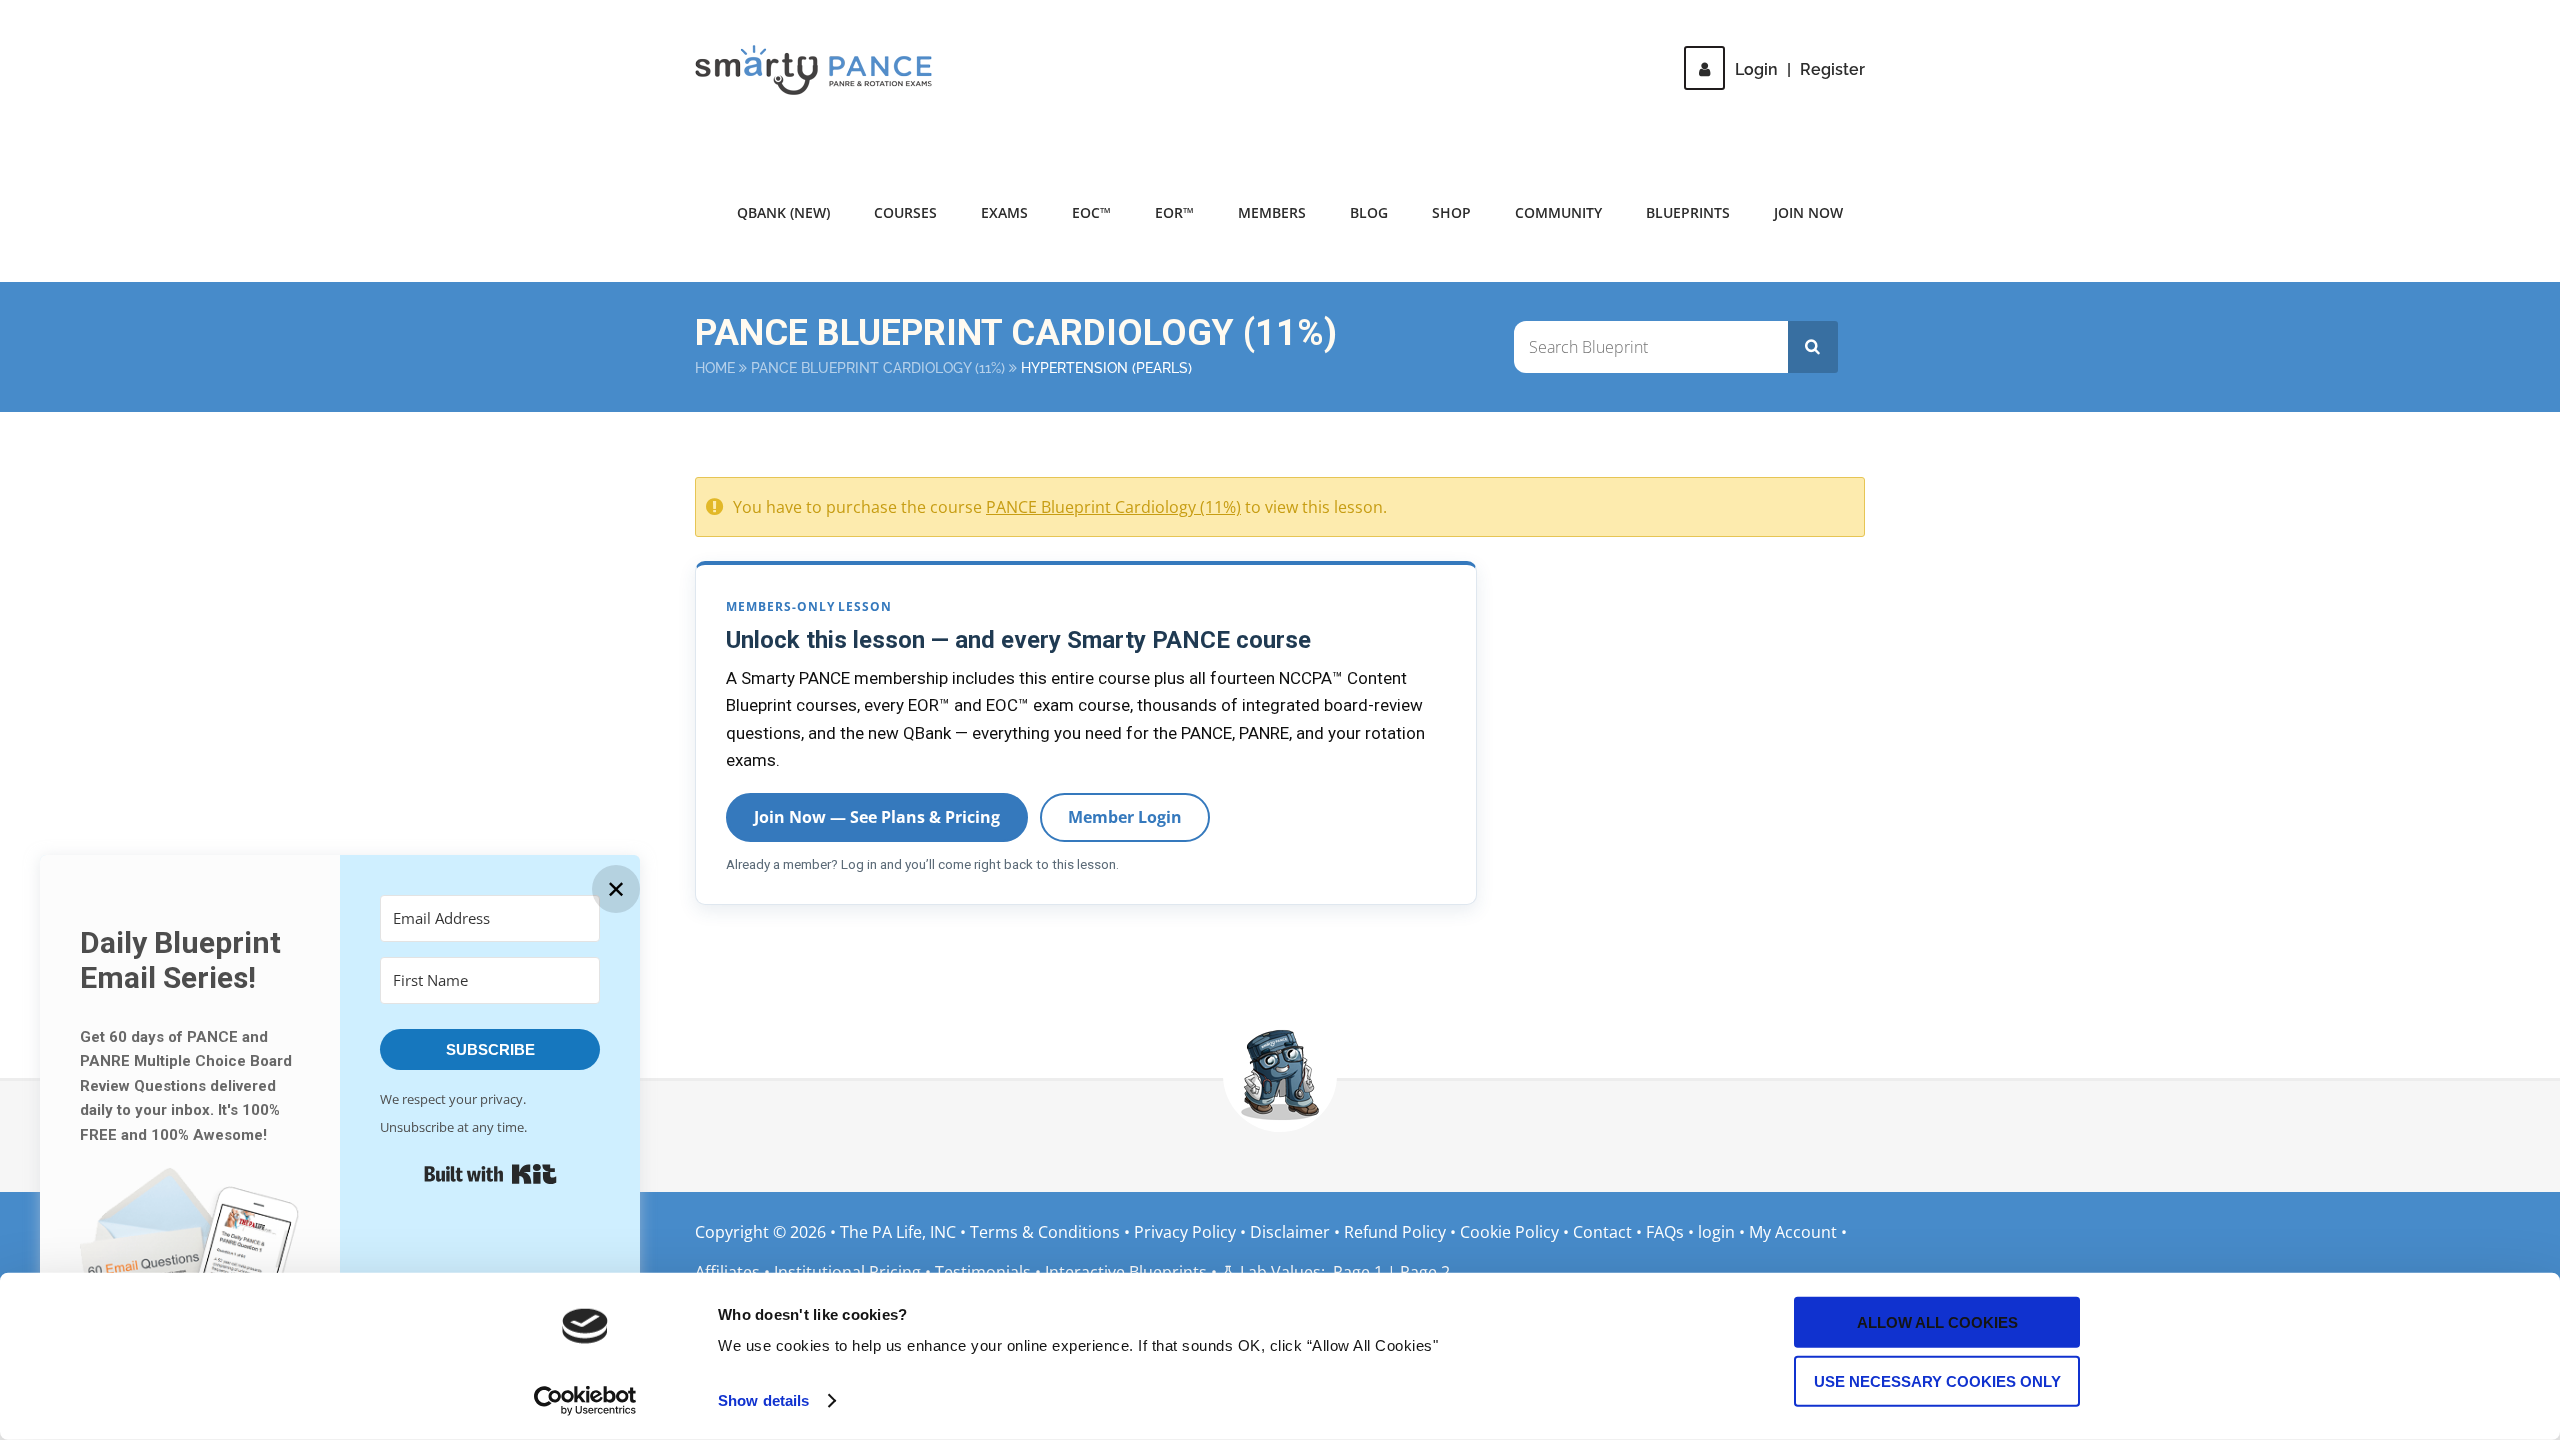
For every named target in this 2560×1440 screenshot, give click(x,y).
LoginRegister (1800, 69)
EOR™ (1174, 212)
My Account (1793, 1232)
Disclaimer (1290, 1232)
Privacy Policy (1185, 1232)
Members (1272, 212)
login (1716, 1232)
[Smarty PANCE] (825, 70)
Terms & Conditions (1047, 1232)
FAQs (1665, 1232)
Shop (1451, 212)
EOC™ (1091, 212)
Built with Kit (490, 1174)
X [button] (2540, 19)
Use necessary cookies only (1937, 1380)
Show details (763, 1400)
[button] (190, 1263)
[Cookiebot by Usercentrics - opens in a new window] (585, 1401)
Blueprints (1688, 212)
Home (715, 368)
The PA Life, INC (900, 1232)
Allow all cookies (1937, 1322)
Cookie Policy (1509, 1232)
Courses (905, 212)
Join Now (1808, 212)
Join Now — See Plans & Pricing (877, 817)
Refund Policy (1395, 1232)
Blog (1369, 212)
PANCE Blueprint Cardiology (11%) (878, 368)
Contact (1602, 1232)
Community (1558, 212)
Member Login (1125, 817)
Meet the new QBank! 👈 (1669, 29)
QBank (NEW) (783, 212)
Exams (1004, 212)
